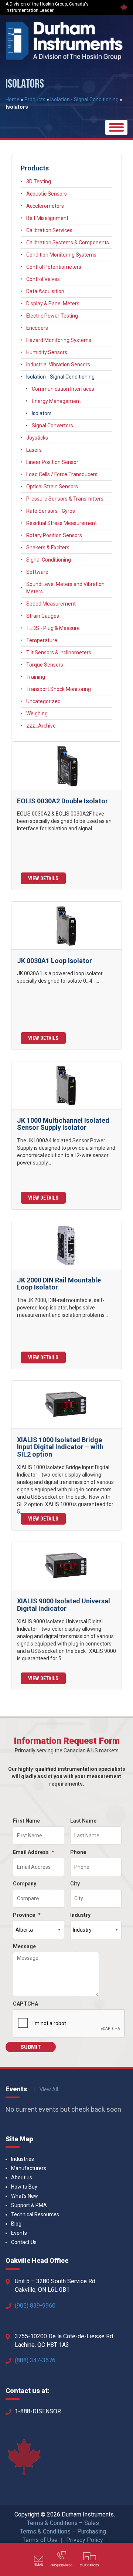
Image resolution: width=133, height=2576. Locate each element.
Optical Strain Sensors (52, 487)
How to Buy (24, 2187)
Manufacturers (29, 2168)
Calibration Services (49, 230)
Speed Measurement (51, 604)
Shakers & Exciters (48, 548)
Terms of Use (40, 2540)
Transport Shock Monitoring (59, 689)
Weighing (37, 714)
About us (22, 2177)
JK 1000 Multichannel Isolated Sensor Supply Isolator (63, 1124)
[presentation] (69, 2024)
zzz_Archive (41, 726)
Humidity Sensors (47, 352)
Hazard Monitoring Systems (59, 340)
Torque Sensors (45, 665)
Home (13, 99)
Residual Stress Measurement (62, 523)
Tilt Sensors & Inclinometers (59, 653)
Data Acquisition (45, 291)
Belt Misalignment (47, 218)
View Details (43, 878)
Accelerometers (45, 206)
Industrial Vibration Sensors (58, 365)
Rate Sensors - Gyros (51, 511)
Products (35, 99)
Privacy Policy (85, 2540)
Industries (23, 2159)
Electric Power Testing (52, 316)
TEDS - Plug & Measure (53, 628)
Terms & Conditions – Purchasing (63, 2531)
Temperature (42, 640)
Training (36, 677)
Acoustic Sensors (47, 194)
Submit (31, 2047)
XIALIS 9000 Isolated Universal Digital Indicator (64, 1605)
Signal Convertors (52, 426)
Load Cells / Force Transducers (62, 474)
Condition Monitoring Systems (61, 255)
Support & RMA (29, 2205)
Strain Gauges (43, 616)
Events (19, 2233)
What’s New (25, 2196)
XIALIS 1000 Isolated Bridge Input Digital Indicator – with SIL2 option (60, 1447)
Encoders (37, 328)
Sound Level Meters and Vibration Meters (65, 588)
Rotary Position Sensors (54, 535)
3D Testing (39, 182)
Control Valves (43, 279)
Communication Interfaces (63, 389)
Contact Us (24, 2242)
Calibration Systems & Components (68, 243)
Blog (16, 2224)
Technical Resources (35, 2214)
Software (37, 572)
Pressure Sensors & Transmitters (65, 499)
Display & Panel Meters (53, 304)
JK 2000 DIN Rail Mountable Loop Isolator (59, 1284)
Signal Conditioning (49, 560)
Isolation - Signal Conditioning (84, 99)
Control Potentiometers (54, 267)
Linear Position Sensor (52, 462)
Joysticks (37, 438)
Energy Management (56, 401)
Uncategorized (43, 701)
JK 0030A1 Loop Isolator (54, 961)
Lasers (34, 450)
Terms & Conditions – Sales (63, 2523)
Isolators (42, 413)
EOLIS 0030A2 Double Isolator (62, 801)
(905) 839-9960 (35, 2306)
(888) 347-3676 (35, 2360)
